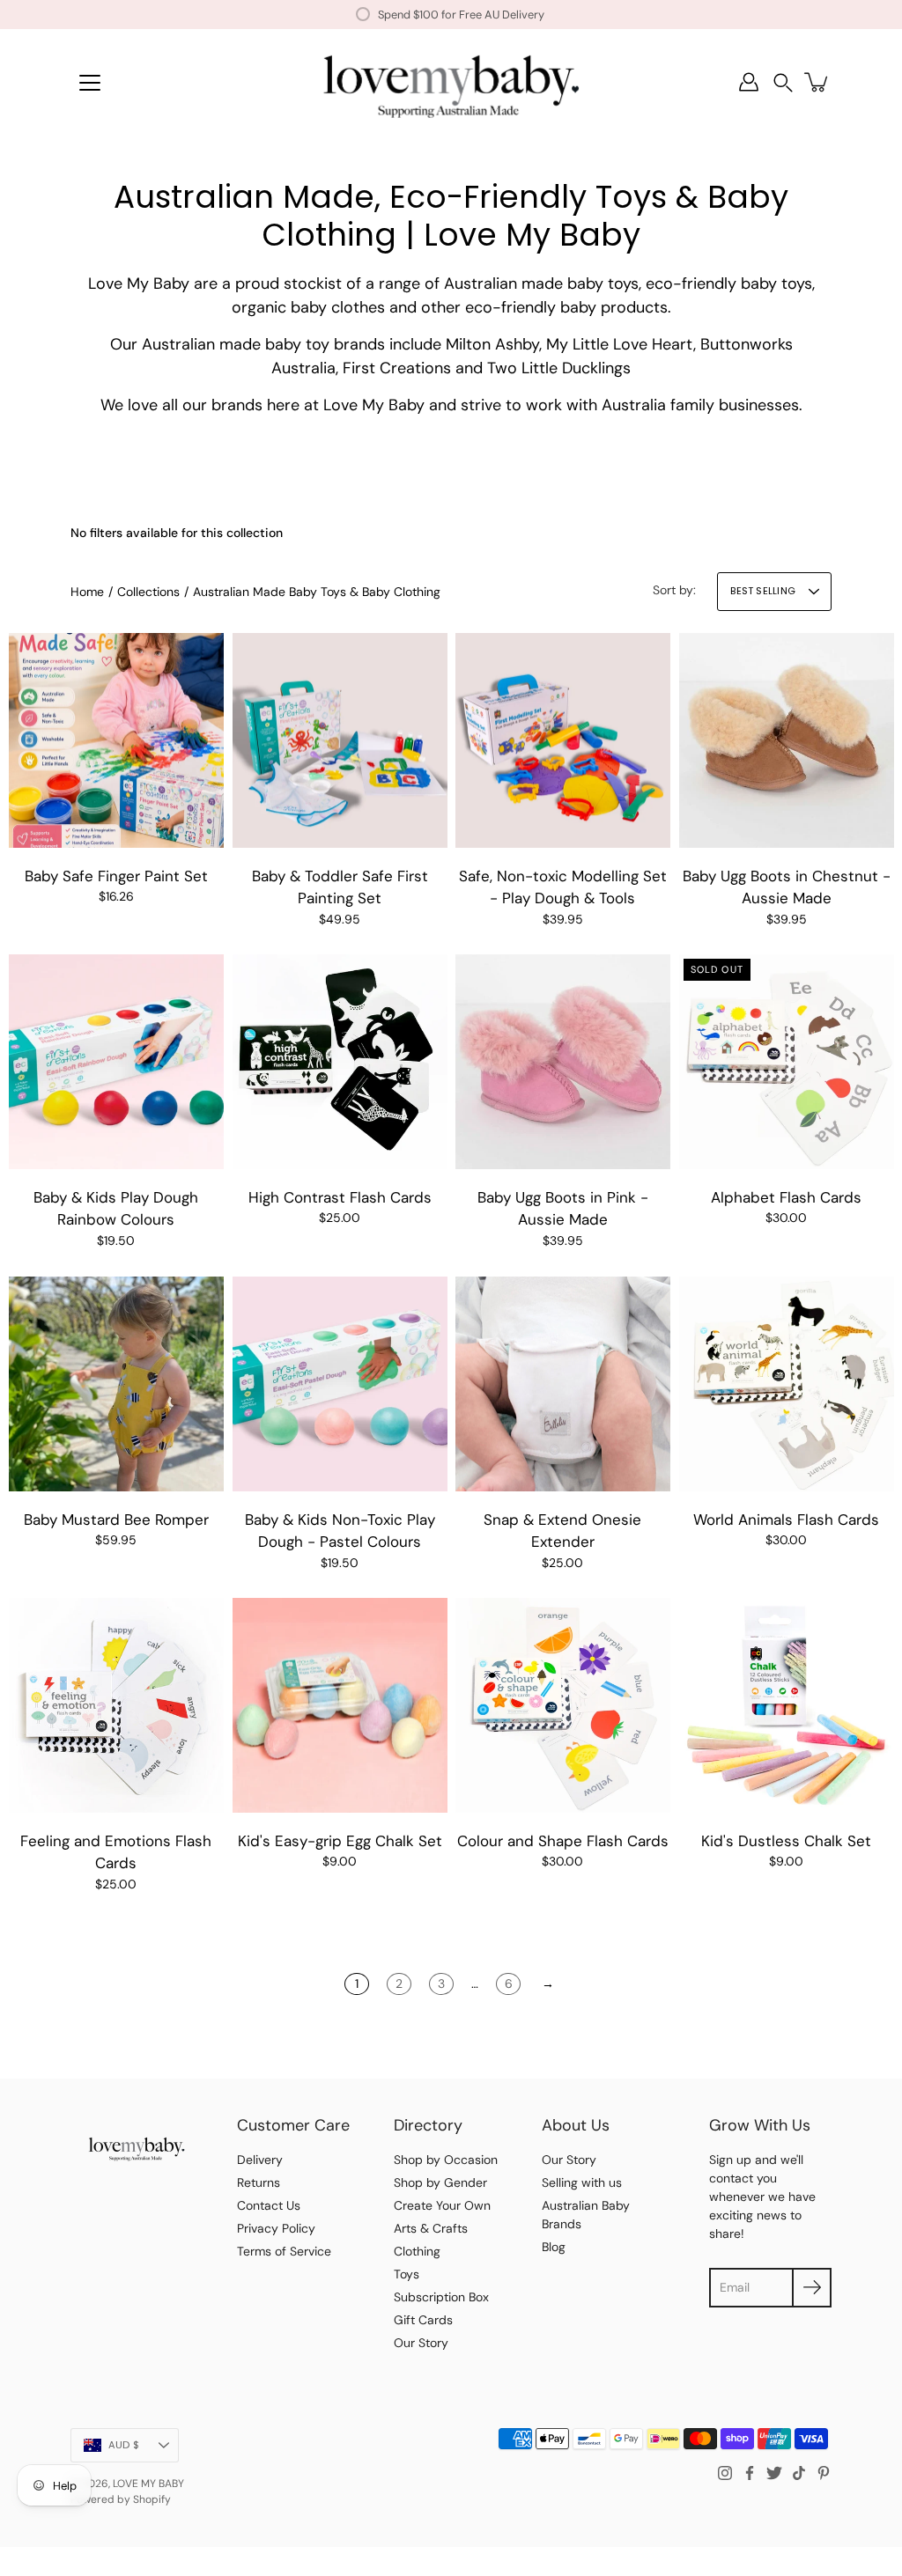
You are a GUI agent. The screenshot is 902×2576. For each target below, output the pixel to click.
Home (87, 592)
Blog (554, 2247)
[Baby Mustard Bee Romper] (116, 1384)
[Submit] (812, 2288)
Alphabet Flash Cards (786, 1197)
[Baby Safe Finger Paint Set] (116, 740)
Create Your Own (442, 2205)
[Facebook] (750, 2473)
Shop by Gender (440, 2182)
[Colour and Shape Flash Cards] (563, 1705)
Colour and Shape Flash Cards (563, 1841)
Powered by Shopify (121, 2499)
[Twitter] (774, 2473)
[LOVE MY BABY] (451, 82)
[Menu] (90, 83)
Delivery (260, 2160)
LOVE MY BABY (148, 2484)
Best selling (763, 591)
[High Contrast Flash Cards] (340, 1062)
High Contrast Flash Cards (339, 1197)
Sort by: (674, 590)
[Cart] (817, 82)
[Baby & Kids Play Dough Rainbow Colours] (116, 1062)
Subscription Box (441, 2297)
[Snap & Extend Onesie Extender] (563, 1384)
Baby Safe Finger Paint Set (116, 875)
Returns (259, 2182)
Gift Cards (423, 2320)
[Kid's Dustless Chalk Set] (787, 1705)
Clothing (417, 2251)
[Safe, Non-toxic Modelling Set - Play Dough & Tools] (563, 740)
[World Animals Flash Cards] (787, 1384)
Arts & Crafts (431, 2228)
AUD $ (124, 2445)
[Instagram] (725, 2473)
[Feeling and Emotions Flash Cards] (116, 1705)
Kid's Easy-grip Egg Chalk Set (339, 1841)
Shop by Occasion (446, 2160)
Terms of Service (284, 2251)
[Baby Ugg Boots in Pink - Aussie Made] (563, 1062)
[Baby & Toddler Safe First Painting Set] (340, 740)
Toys (407, 2274)
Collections (148, 592)
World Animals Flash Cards (786, 1519)
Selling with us (582, 2182)
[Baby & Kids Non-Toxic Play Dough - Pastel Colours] (340, 1384)
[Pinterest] (824, 2473)
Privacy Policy (276, 2228)
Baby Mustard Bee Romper (116, 1519)
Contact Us (269, 2205)
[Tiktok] (799, 2473)
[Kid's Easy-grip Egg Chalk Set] (340, 1705)
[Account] (749, 82)
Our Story (421, 2343)
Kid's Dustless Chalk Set (786, 1841)
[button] (783, 82)
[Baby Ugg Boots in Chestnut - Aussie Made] (787, 740)
